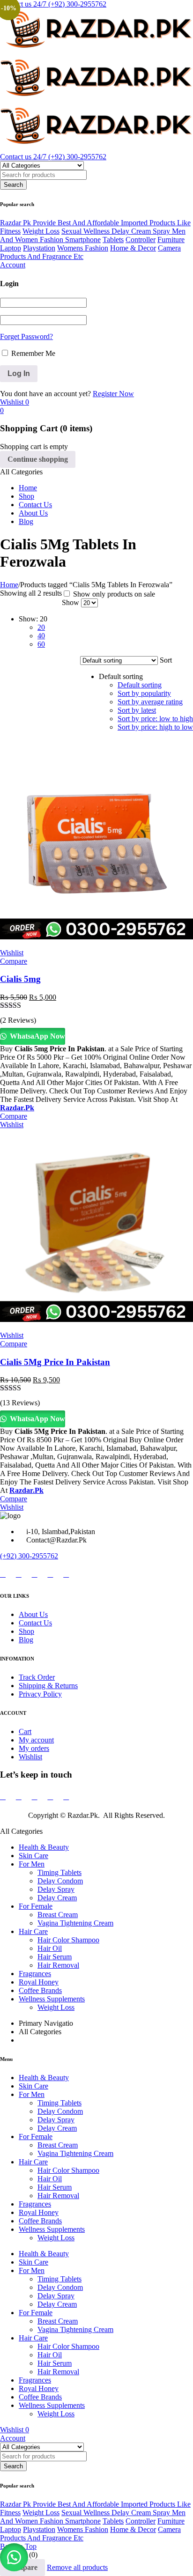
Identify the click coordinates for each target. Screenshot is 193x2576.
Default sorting (140, 685)
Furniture (171, 240)
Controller (141, 240)
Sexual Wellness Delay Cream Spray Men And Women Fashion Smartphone (93, 235)
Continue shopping (38, 459)
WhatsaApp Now (37, 1036)
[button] (14, 2557)
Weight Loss (41, 231)
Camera (169, 248)
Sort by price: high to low (155, 727)
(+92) (9, 1556)
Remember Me (32, 353)
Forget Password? (26, 336)
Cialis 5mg (20, 979)
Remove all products (77, 2567)
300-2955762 (38, 1556)
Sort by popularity (144, 693)
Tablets (113, 240)
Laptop (11, 248)
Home (9, 585)
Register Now (113, 394)
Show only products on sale (113, 594)
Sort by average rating (150, 702)
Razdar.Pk (17, 1108)
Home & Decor (133, 248)
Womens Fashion (83, 248)
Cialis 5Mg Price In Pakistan (55, 1362)
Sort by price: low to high (155, 719)
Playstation (39, 248)
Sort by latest (137, 710)
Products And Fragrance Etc (42, 256)
